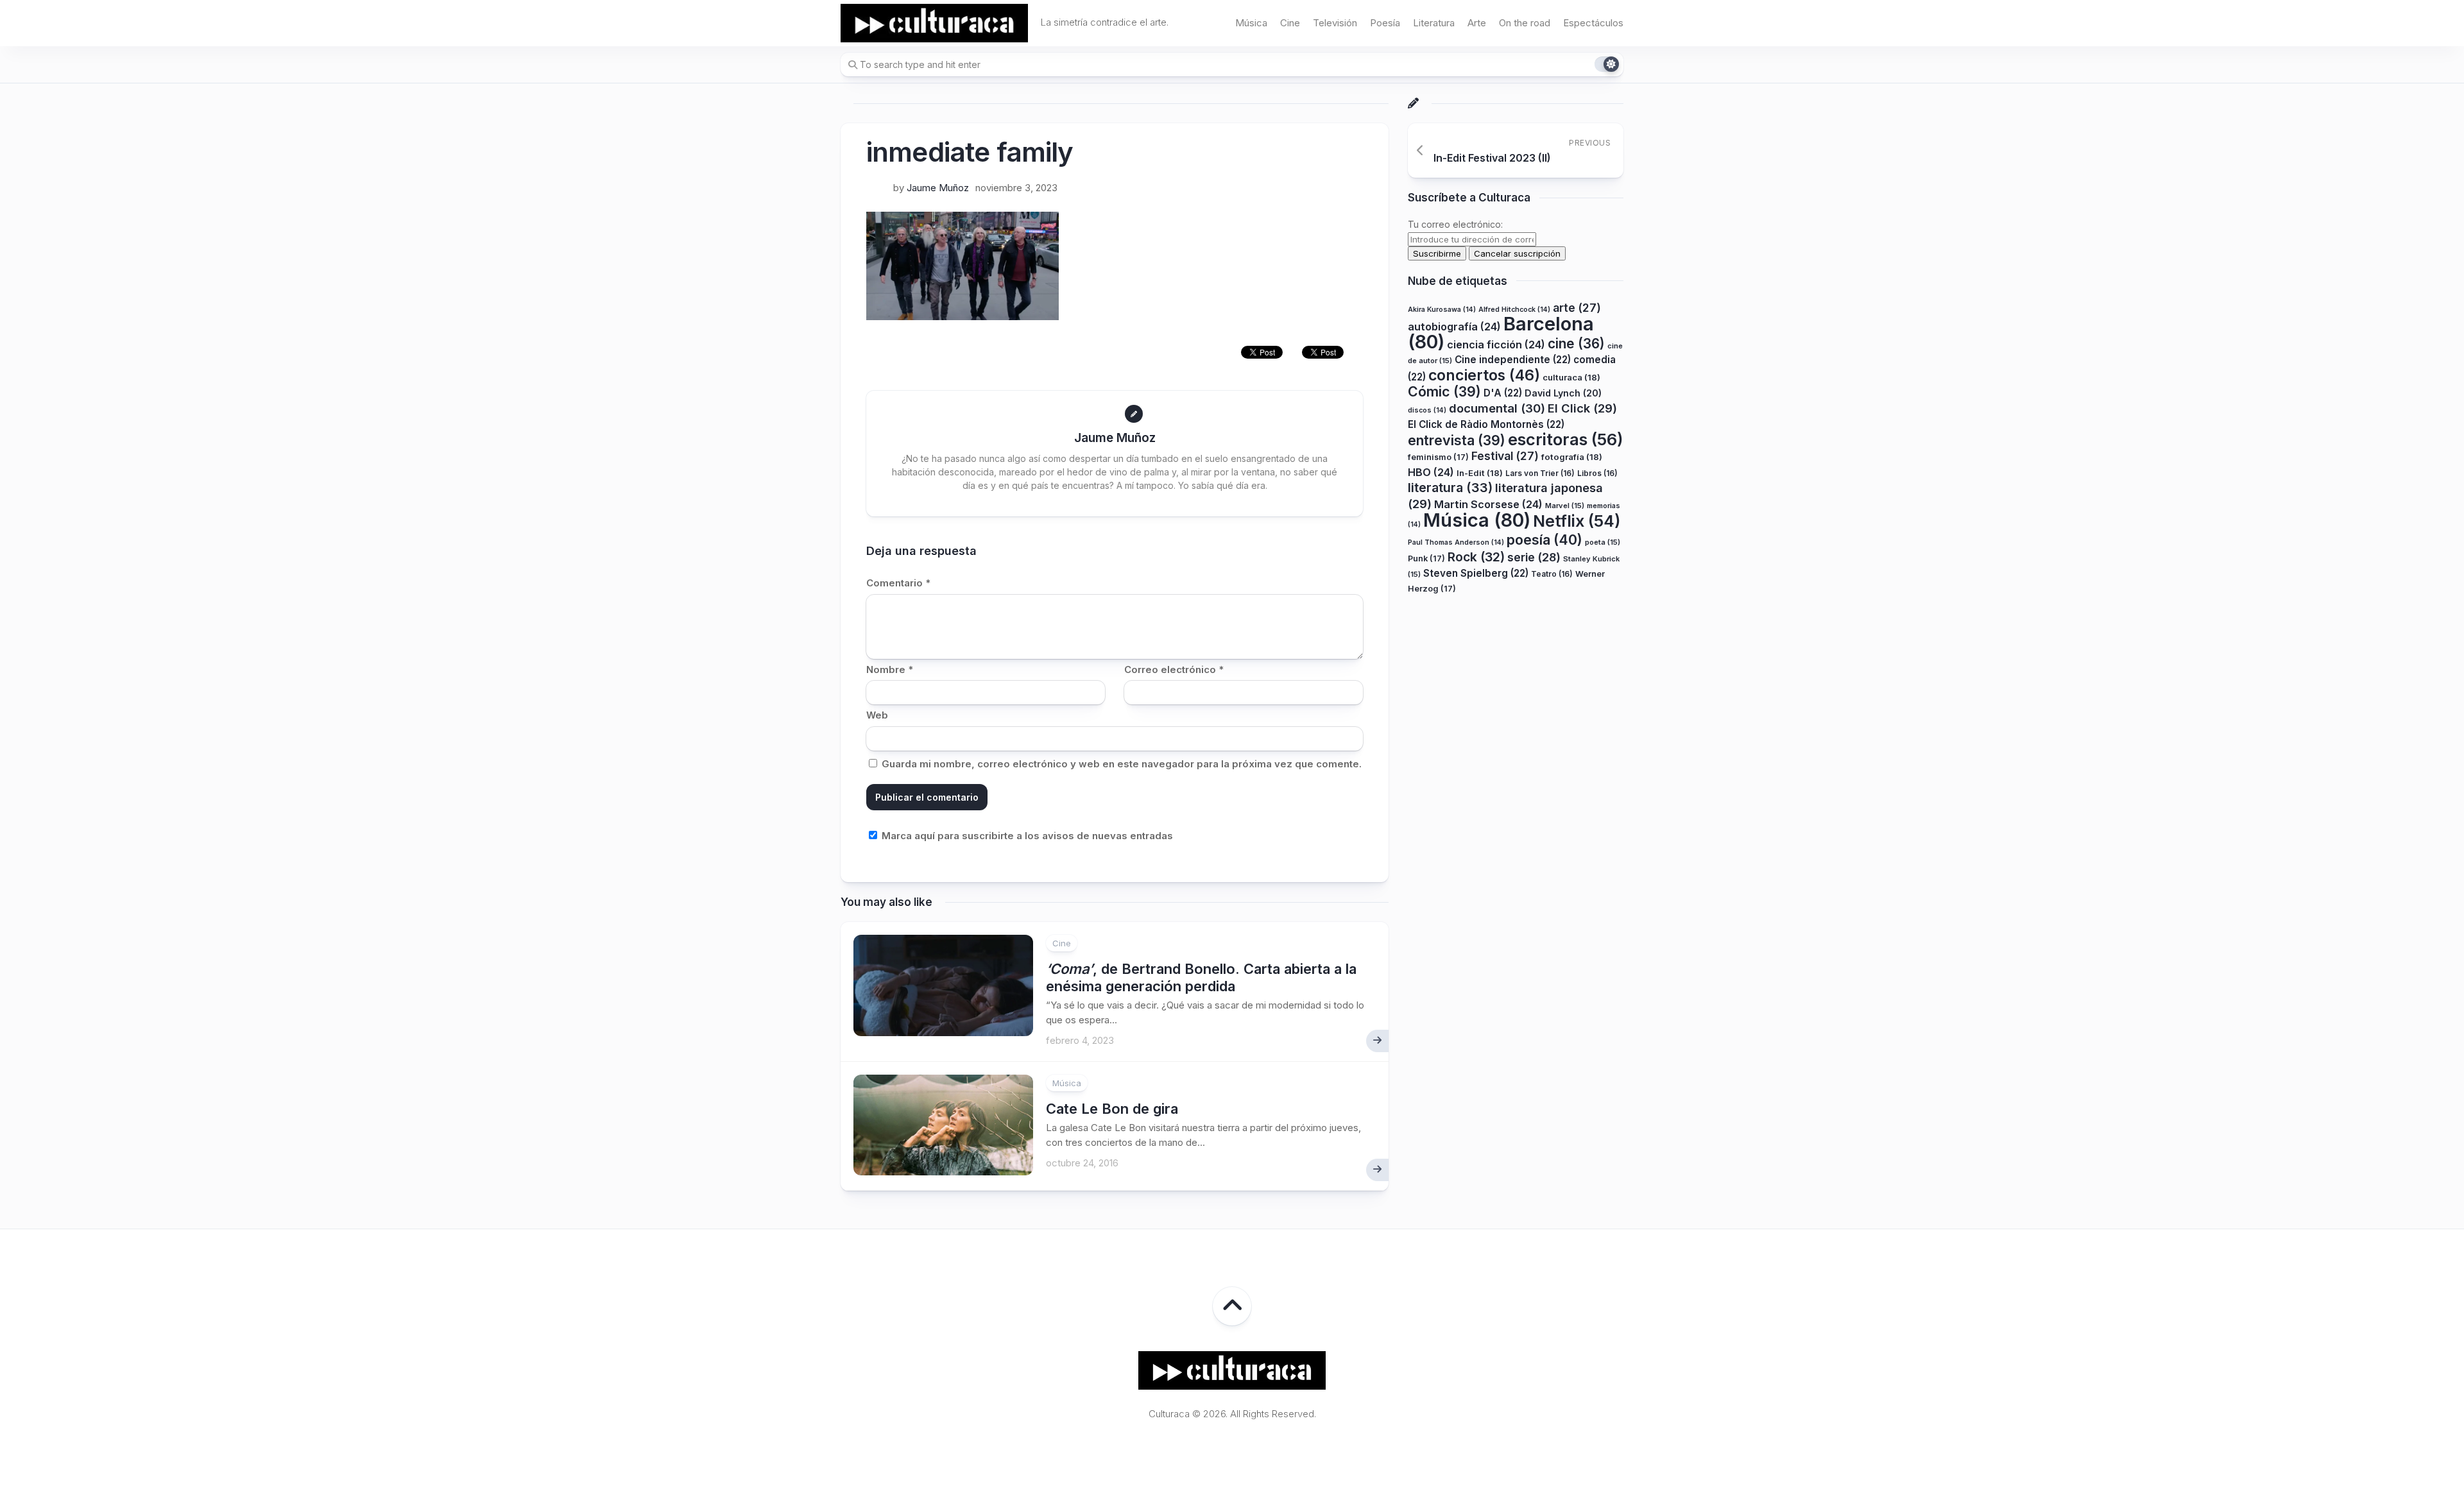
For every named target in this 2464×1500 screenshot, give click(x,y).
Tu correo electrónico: (1455, 224)
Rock (1476, 557)
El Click (1582, 408)
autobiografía (1454, 327)
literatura (1450, 488)
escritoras (1566, 439)
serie (1534, 557)
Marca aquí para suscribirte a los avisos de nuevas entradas (1026, 836)
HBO (1431, 472)
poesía (1544, 540)
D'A (1503, 393)
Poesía (1385, 23)
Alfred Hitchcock (1514, 310)
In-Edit (1480, 473)
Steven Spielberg (1476, 573)
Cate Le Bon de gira (1112, 1109)
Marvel (1565, 506)
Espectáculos (1593, 23)
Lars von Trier (1540, 473)
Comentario (898, 583)
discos (1427, 410)
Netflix (1577, 521)
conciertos (1484, 375)
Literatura (1434, 23)
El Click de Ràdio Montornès (1486, 424)
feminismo (1438, 457)
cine (1576, 344)
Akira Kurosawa (1442, 310)
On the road (1525, 23)
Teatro (1552, 574)
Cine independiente (1513, 360)
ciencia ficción (1496, 345)
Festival (1505, 456)
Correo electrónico (1174, 669)
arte (1577, 308)
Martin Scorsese (1488, 504)
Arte (1477, 23)
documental (1497, 408)
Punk (1426, 558)
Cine (1290, 23)
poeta (1603, 542)
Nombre (890, 669)
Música (1251, 23)
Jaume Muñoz (938, 188)
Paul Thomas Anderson (1456, 542)
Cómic (1444, 391)
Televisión (1335, 23)
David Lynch (1563, 393)
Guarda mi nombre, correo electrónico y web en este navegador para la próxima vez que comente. (1122, 764)
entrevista (1457, 440)
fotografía (1572, 457)
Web (877, 715)
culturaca (1571, 377)
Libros (1597, 473)
